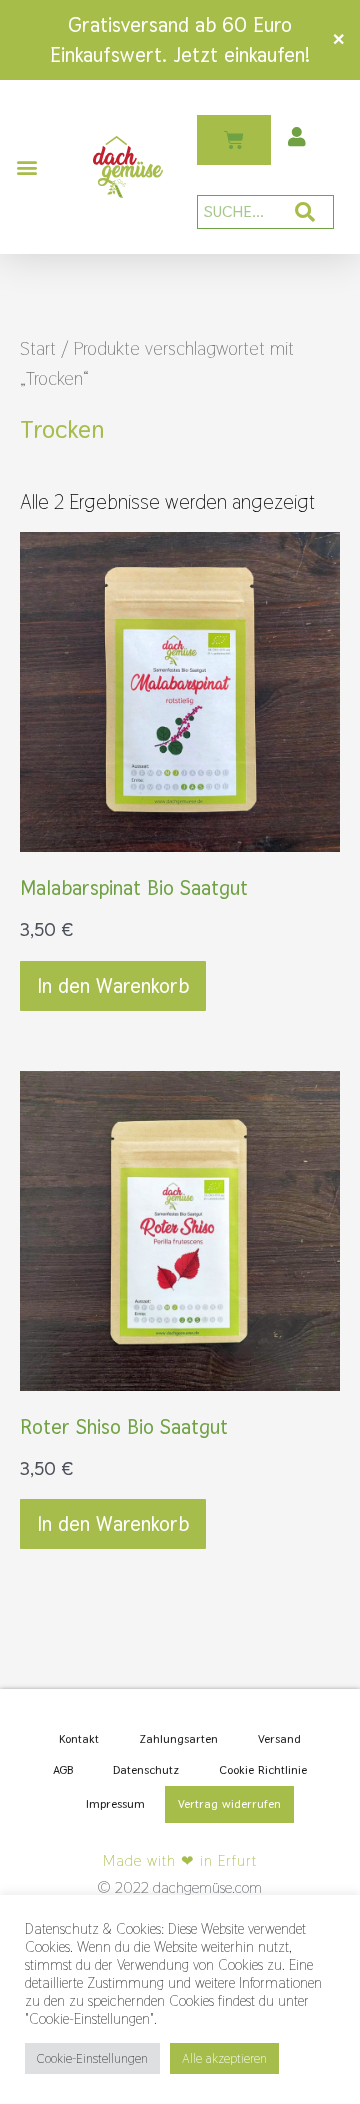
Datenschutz (146, 1770)
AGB (63, 1770)
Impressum (115, 1804)
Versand (279, 1739)
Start (38, 348)
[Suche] (305, 212)
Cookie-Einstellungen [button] (92, 2058)
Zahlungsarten (178, 1739)
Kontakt (79, 1739)
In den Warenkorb (113, 986)
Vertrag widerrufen (229, 1804)
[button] (26, 167)
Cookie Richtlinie (263, 1770)
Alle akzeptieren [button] (224, 2058)
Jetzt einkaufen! (241, 55)
